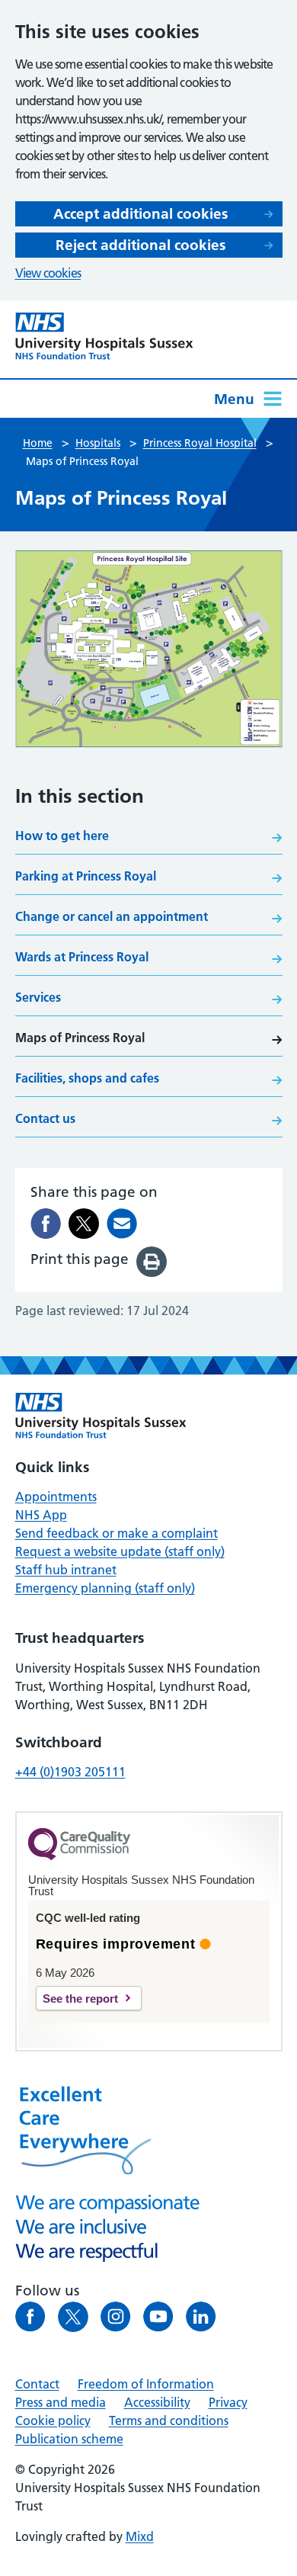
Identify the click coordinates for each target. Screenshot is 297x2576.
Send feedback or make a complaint (117, 1533)
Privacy (228, 2402)
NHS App (41, 1515)
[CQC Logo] (79, 1856)
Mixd (140, 2536)
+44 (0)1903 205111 (70, 1772)
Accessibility (157, 2402)
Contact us (45, 1118)
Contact (37, 2384)
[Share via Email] (122, 1224)
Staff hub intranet (66, 1570)
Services (38, 997)
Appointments (56, 1497)
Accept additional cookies (141, 214)
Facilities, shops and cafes (87, 1078)
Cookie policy (53, 2420)
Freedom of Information (146, 2384)
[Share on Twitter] (84, 1224)
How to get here (62, 836)
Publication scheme (69, 2439)
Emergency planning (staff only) (105, 1588)
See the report (80, 1999)
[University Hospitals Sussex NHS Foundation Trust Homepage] (104, 336)
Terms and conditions (169, 2420)
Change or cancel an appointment (112, 916)
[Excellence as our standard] (101, 1416)
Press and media (61, 2402)
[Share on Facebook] (46, 1224)
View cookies (48, 273)
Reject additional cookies (141, 245)
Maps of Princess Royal (80, 1038)
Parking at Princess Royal (86, 876)
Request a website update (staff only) (120, 1551)
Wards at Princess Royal (82, 957)
